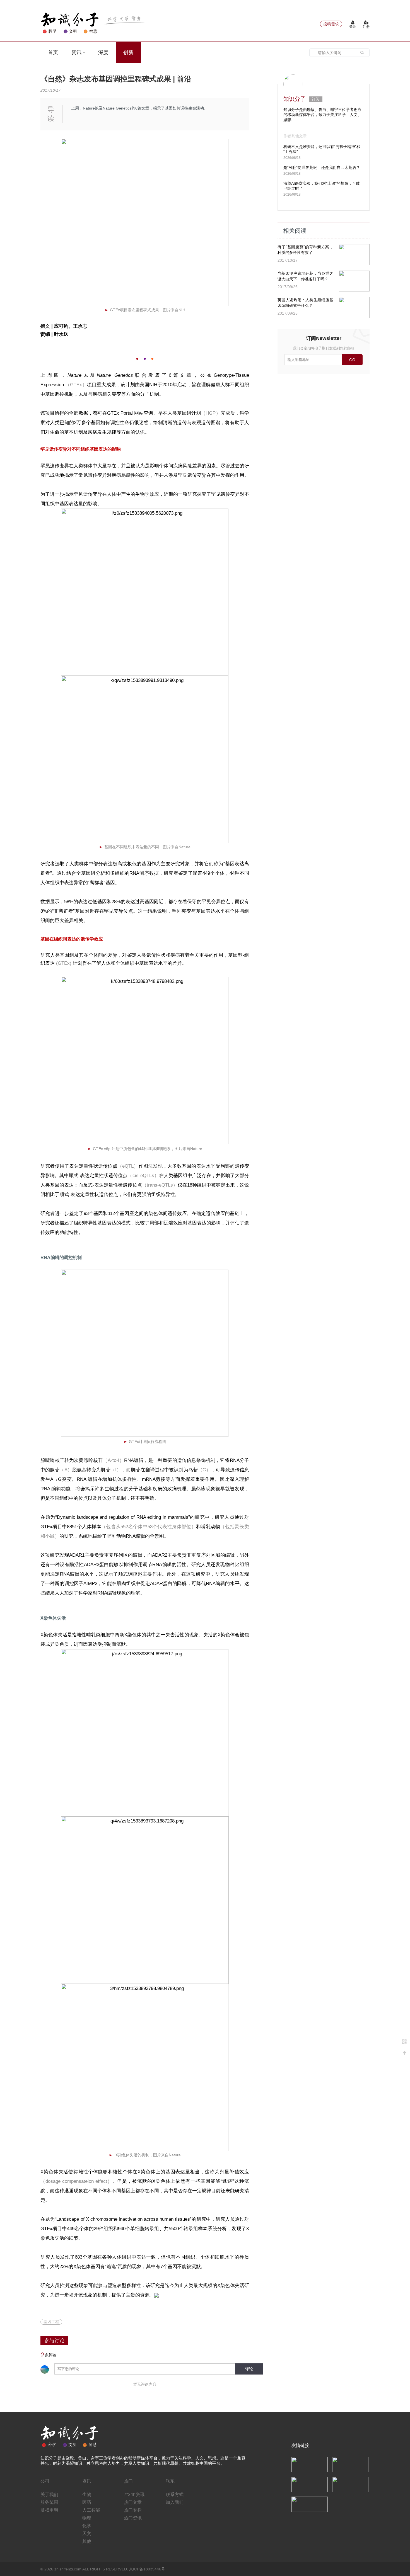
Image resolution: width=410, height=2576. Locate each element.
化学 (87, 2526)
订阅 (316, 99)
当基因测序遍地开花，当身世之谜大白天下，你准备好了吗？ (305, 276)
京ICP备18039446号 (147, 2569)
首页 (53, 52)
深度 (103, 52)
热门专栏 (133, 2510)
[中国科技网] (350, 2464)
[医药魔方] (310, 2504)
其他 (87, 2541)
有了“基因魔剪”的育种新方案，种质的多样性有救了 (305, 250)
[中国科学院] (310, 2464)
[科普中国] (310, 2484)
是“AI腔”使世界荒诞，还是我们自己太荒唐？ (322, 167)
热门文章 (133, 2502)
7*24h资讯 (134, 2494)
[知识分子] (93, 23)
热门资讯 (133, 2518)
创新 (128, 52)
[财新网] (350, 2484)
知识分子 (295, 99)
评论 (249, 2369)
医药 (87, 2502)
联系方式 (175, 2494)
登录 (353, 27)
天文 (87, 2534)
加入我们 (175, 2502)
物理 (87, 2518)
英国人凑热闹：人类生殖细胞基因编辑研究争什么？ (305, 303)
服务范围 (49, 2502)
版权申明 (49, 2510)
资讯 (77, 52)
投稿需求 (331, 24)
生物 (87, 2494)
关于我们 (49, 2494)
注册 (366, 27)
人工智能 (91, 2510)
